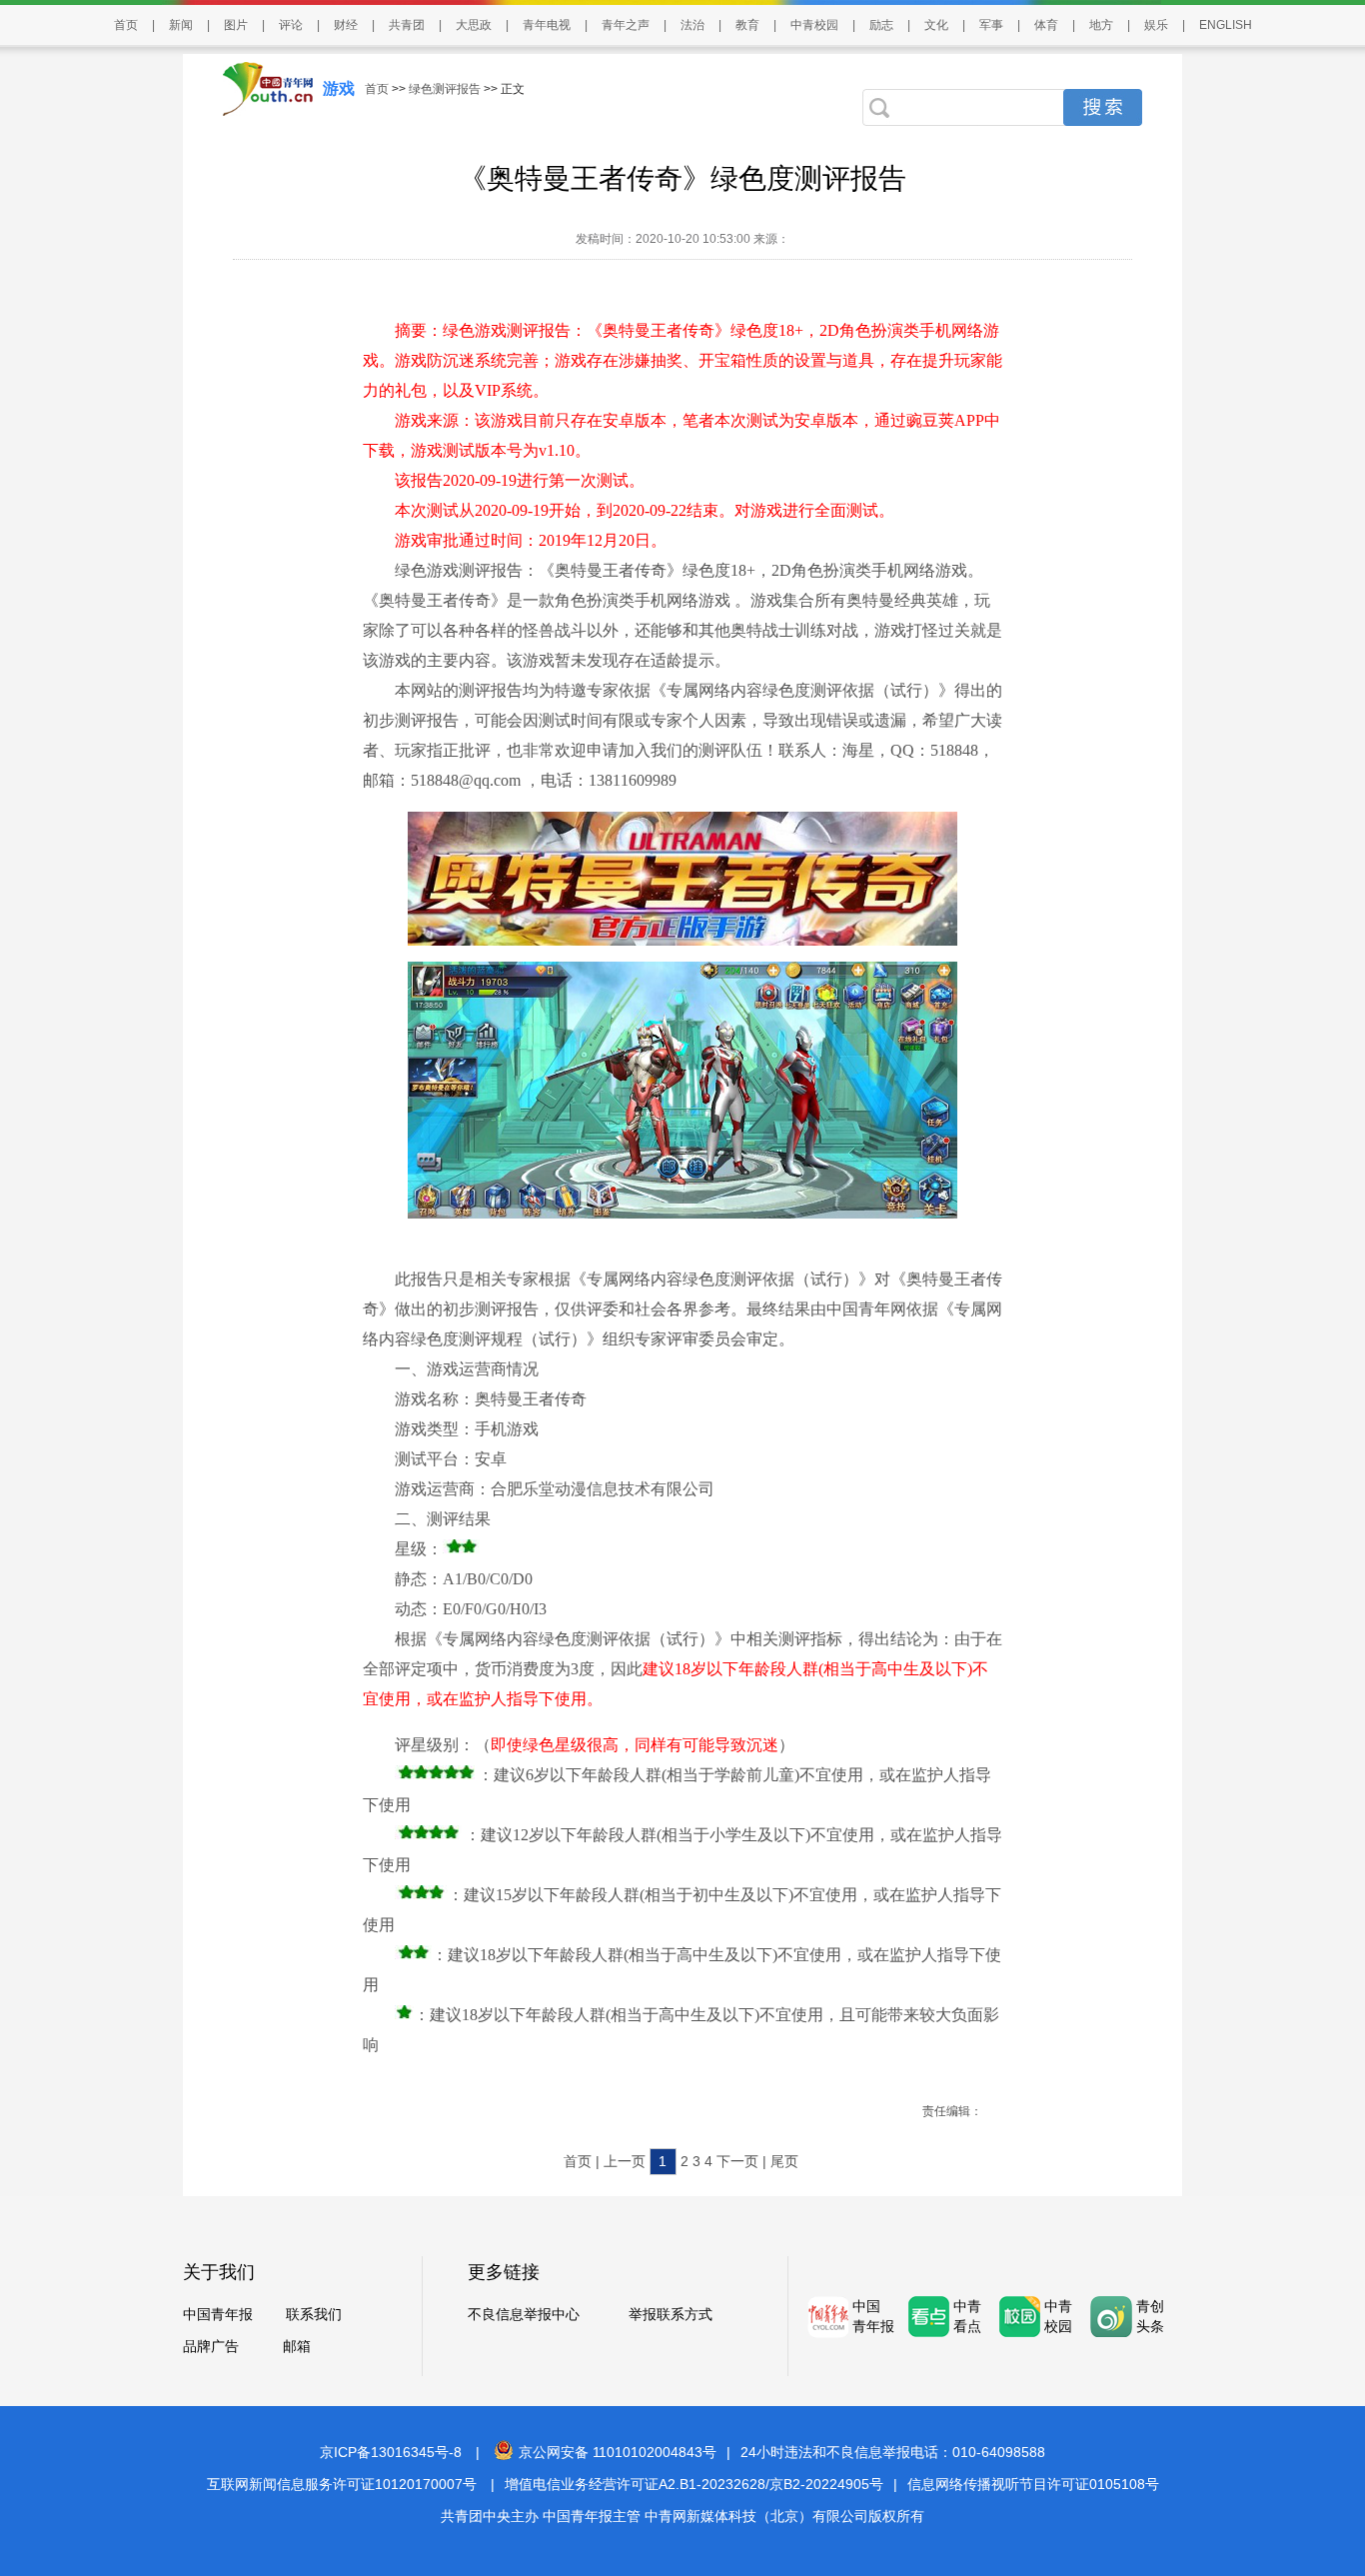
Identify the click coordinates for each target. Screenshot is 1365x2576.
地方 (1101, 25)
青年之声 (626, 25)
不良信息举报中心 (524, 2314)
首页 (126, 25)
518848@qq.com (466, 780)
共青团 (407, 25)
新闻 (181, 25)
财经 (346, 25)
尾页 (784, 2161)
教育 (747, 25)
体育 (1046, 25)
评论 (291, 25)
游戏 (339, 88)
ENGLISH (1226, 25)
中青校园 (814, 25)
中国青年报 (218, 2314)
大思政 (474, 25)
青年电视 (547, 25)
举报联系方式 (671, 2314)
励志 (881, 25)
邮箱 (297, 2346)
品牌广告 (211, 2346)
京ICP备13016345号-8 (391, 2452)
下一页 (737, 2161)
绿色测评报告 (445, 89)
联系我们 (314, 2314)
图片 (236, 25)
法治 (692, 25)
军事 (991, 25)
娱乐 (1156, 25)
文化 (936, 25)
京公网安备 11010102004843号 (618, 2452)
